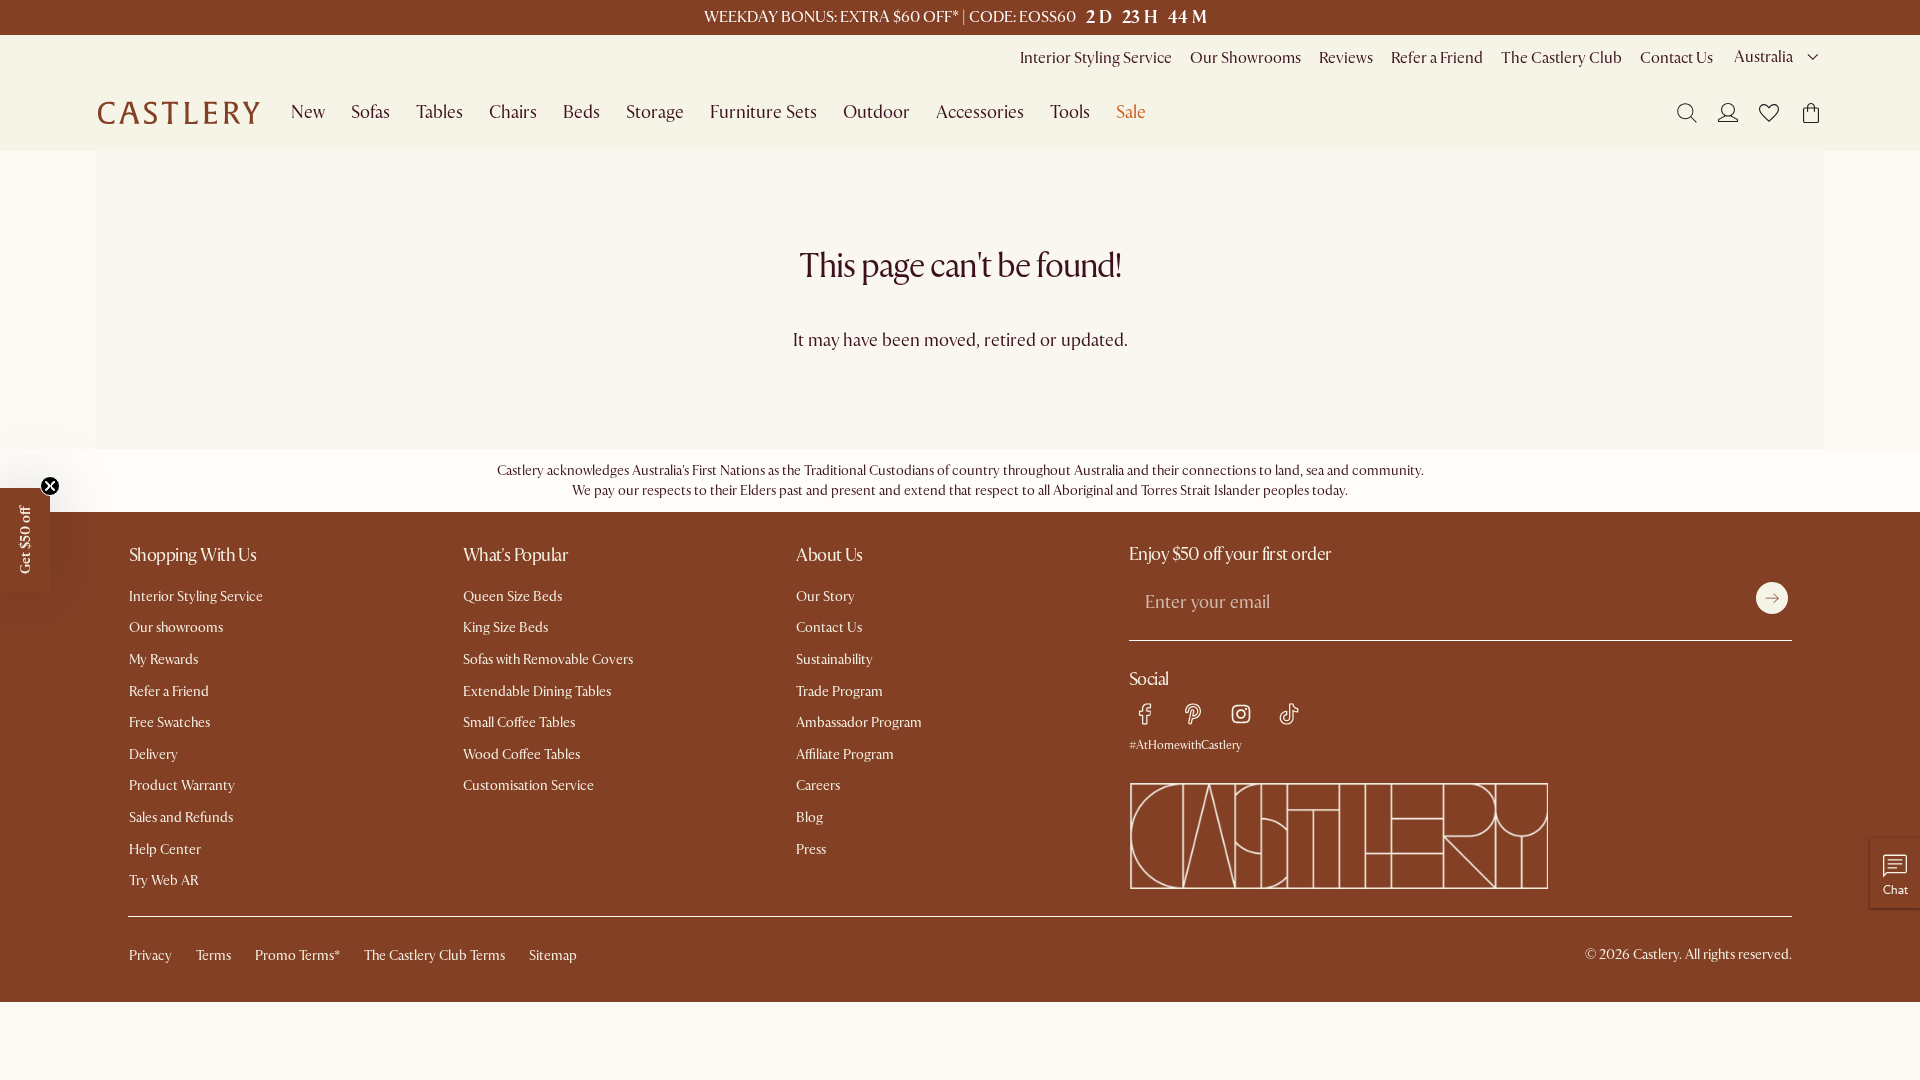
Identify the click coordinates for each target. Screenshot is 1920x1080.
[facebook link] (1145, 714)
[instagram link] (1241, 714)
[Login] (1728, 112)
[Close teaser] (50, 486)
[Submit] (1772, 598)
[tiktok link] (1289, 714)
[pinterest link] (1193, 714)
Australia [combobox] (1763, 57)
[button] (1769, 113)
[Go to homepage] (179, 113)
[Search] (1687, 113)
